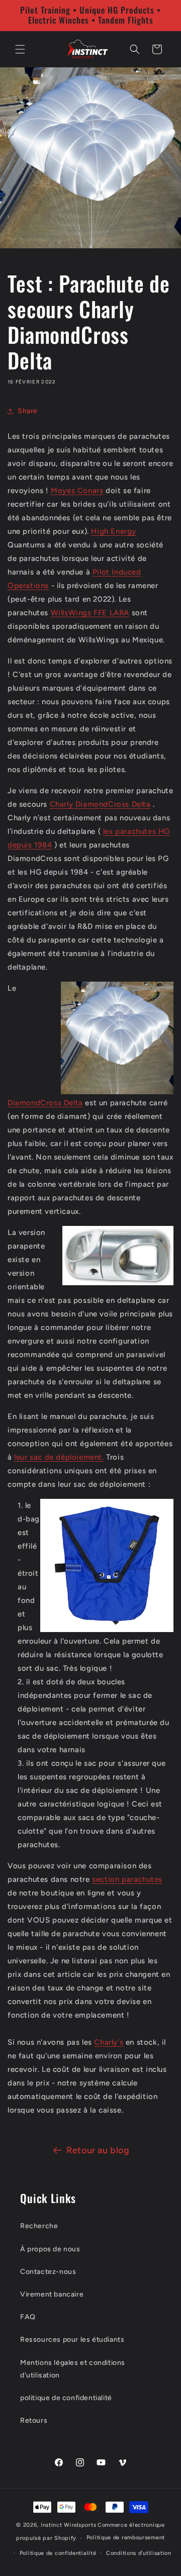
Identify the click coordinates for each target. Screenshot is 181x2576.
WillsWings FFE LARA (90, 613)
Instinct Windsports (68, 2525)
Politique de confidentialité (58, 2553)
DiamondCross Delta (45, 1103)
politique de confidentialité (66, 2398)
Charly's (109, 2042)
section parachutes (127, 1879)
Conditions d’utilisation (139, 2553)
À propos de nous (50, 2249)
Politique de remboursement (126, 2538)
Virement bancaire (52, 2294)
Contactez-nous (48, 2272)
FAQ (28, 2317)
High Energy (114, 531)
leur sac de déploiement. (59, 1457)
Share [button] (28, 411)
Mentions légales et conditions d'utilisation (73, 2369)
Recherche (39, 2226)
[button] (20, 49)
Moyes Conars (77, 491)
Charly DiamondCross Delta (100, 804)
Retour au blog (98, 2150)
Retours (34, 2420)
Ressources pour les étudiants (72, 2340)
